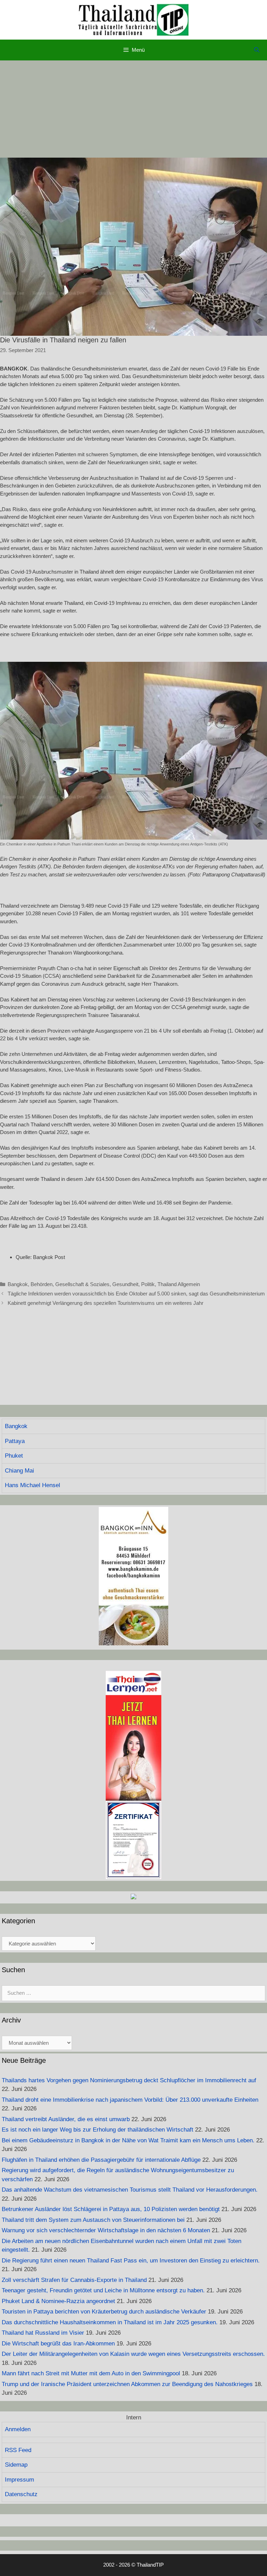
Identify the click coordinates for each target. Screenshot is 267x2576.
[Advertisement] (133, 109)
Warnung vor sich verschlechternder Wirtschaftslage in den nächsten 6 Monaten (106, 2230)
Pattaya (15, 1441)
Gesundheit (125, 1284)
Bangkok (18, 1284)
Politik (148, 1284)
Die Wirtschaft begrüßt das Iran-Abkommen (58, 2344)
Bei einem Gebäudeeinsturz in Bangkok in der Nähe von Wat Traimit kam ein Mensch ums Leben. (128, 2140)
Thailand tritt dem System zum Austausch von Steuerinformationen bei (93, 2220)
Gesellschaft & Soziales (82, 1284)
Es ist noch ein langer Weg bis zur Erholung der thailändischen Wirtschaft (98, 2130)
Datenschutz (21, 2494)
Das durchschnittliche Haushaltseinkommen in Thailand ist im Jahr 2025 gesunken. (110, 2322)
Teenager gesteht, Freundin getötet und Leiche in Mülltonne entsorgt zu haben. (103, 2290)
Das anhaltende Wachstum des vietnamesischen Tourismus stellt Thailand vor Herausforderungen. (130, 2190)
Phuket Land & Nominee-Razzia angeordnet (58, 2301)
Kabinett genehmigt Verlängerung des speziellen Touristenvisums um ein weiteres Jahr (106, 1303)
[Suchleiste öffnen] (257, 50)
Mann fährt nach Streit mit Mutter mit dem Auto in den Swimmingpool (91, 2373)
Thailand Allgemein (179, 1284)
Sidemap (16, 2465)
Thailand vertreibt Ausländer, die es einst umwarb (66, 2119)
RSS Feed (18, 2450)
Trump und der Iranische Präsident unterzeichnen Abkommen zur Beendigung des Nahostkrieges (127, 2384)
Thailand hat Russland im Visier (43, 2333)
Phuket (14, 1456)
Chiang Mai (19, 1471)
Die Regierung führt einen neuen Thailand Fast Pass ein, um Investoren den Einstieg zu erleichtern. (131, 2261)
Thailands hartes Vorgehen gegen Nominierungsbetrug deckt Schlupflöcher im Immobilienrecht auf (129, 2080)
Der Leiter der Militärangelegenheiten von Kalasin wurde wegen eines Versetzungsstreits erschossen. (133, 2354)
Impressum (19, 2480)
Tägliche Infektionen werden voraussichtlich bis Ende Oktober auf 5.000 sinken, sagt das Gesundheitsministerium (136, 1294)
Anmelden (18, 2429)
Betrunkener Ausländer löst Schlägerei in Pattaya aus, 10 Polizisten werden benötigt (111, 2209)
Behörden (42, 1284)
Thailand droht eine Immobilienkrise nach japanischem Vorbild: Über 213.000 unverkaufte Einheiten (130, 2100)
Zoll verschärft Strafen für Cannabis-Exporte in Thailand (74, 2280)
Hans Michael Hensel (33, 1485)
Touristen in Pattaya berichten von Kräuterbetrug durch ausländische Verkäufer (104, 2312)
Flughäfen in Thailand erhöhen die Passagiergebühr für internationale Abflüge (101, 2160)
